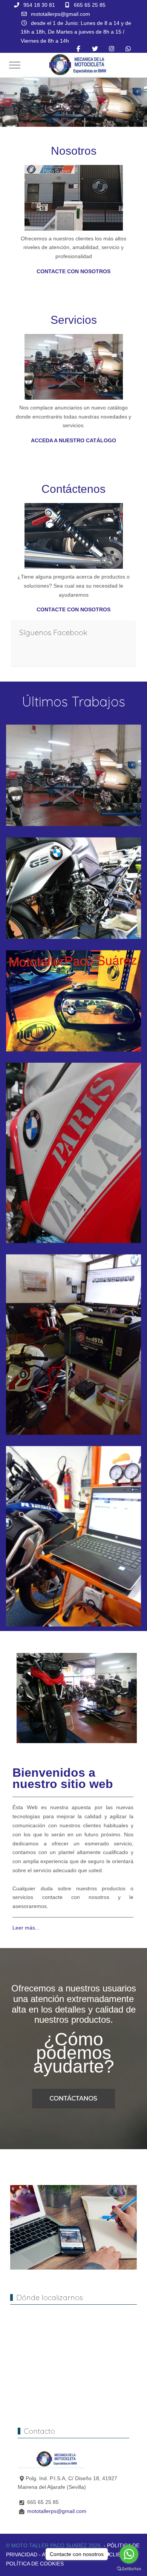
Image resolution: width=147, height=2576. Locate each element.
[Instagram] (112, 49)
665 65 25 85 (90, 5)
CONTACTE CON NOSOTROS (73, 271)
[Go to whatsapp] (129, 2554)
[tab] (57, 111)
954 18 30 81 (39, 5)
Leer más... (26, 1928)
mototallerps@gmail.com (60, 14)
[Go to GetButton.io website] (129, 2568)
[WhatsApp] (128, 49)
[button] (73, 775)
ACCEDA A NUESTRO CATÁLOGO (73, 440)
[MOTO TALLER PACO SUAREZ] (75, 65)
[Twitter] (95, 49)
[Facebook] (78, 49)
